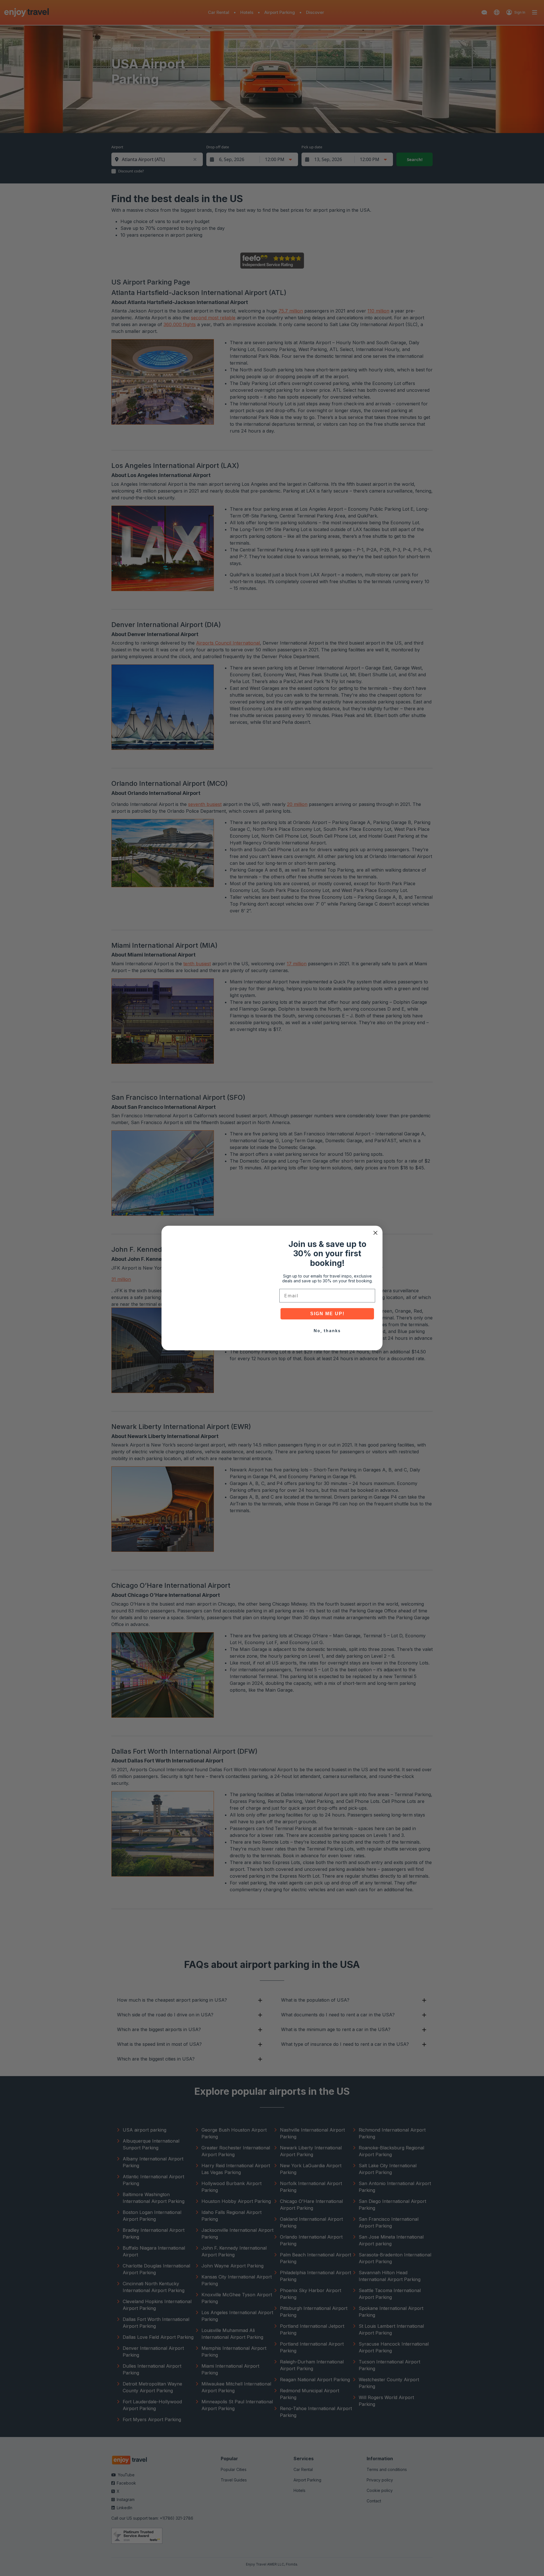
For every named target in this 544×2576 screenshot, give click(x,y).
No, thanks (327, 1331)
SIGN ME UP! (327, 1314)
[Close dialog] (375, 1233)
